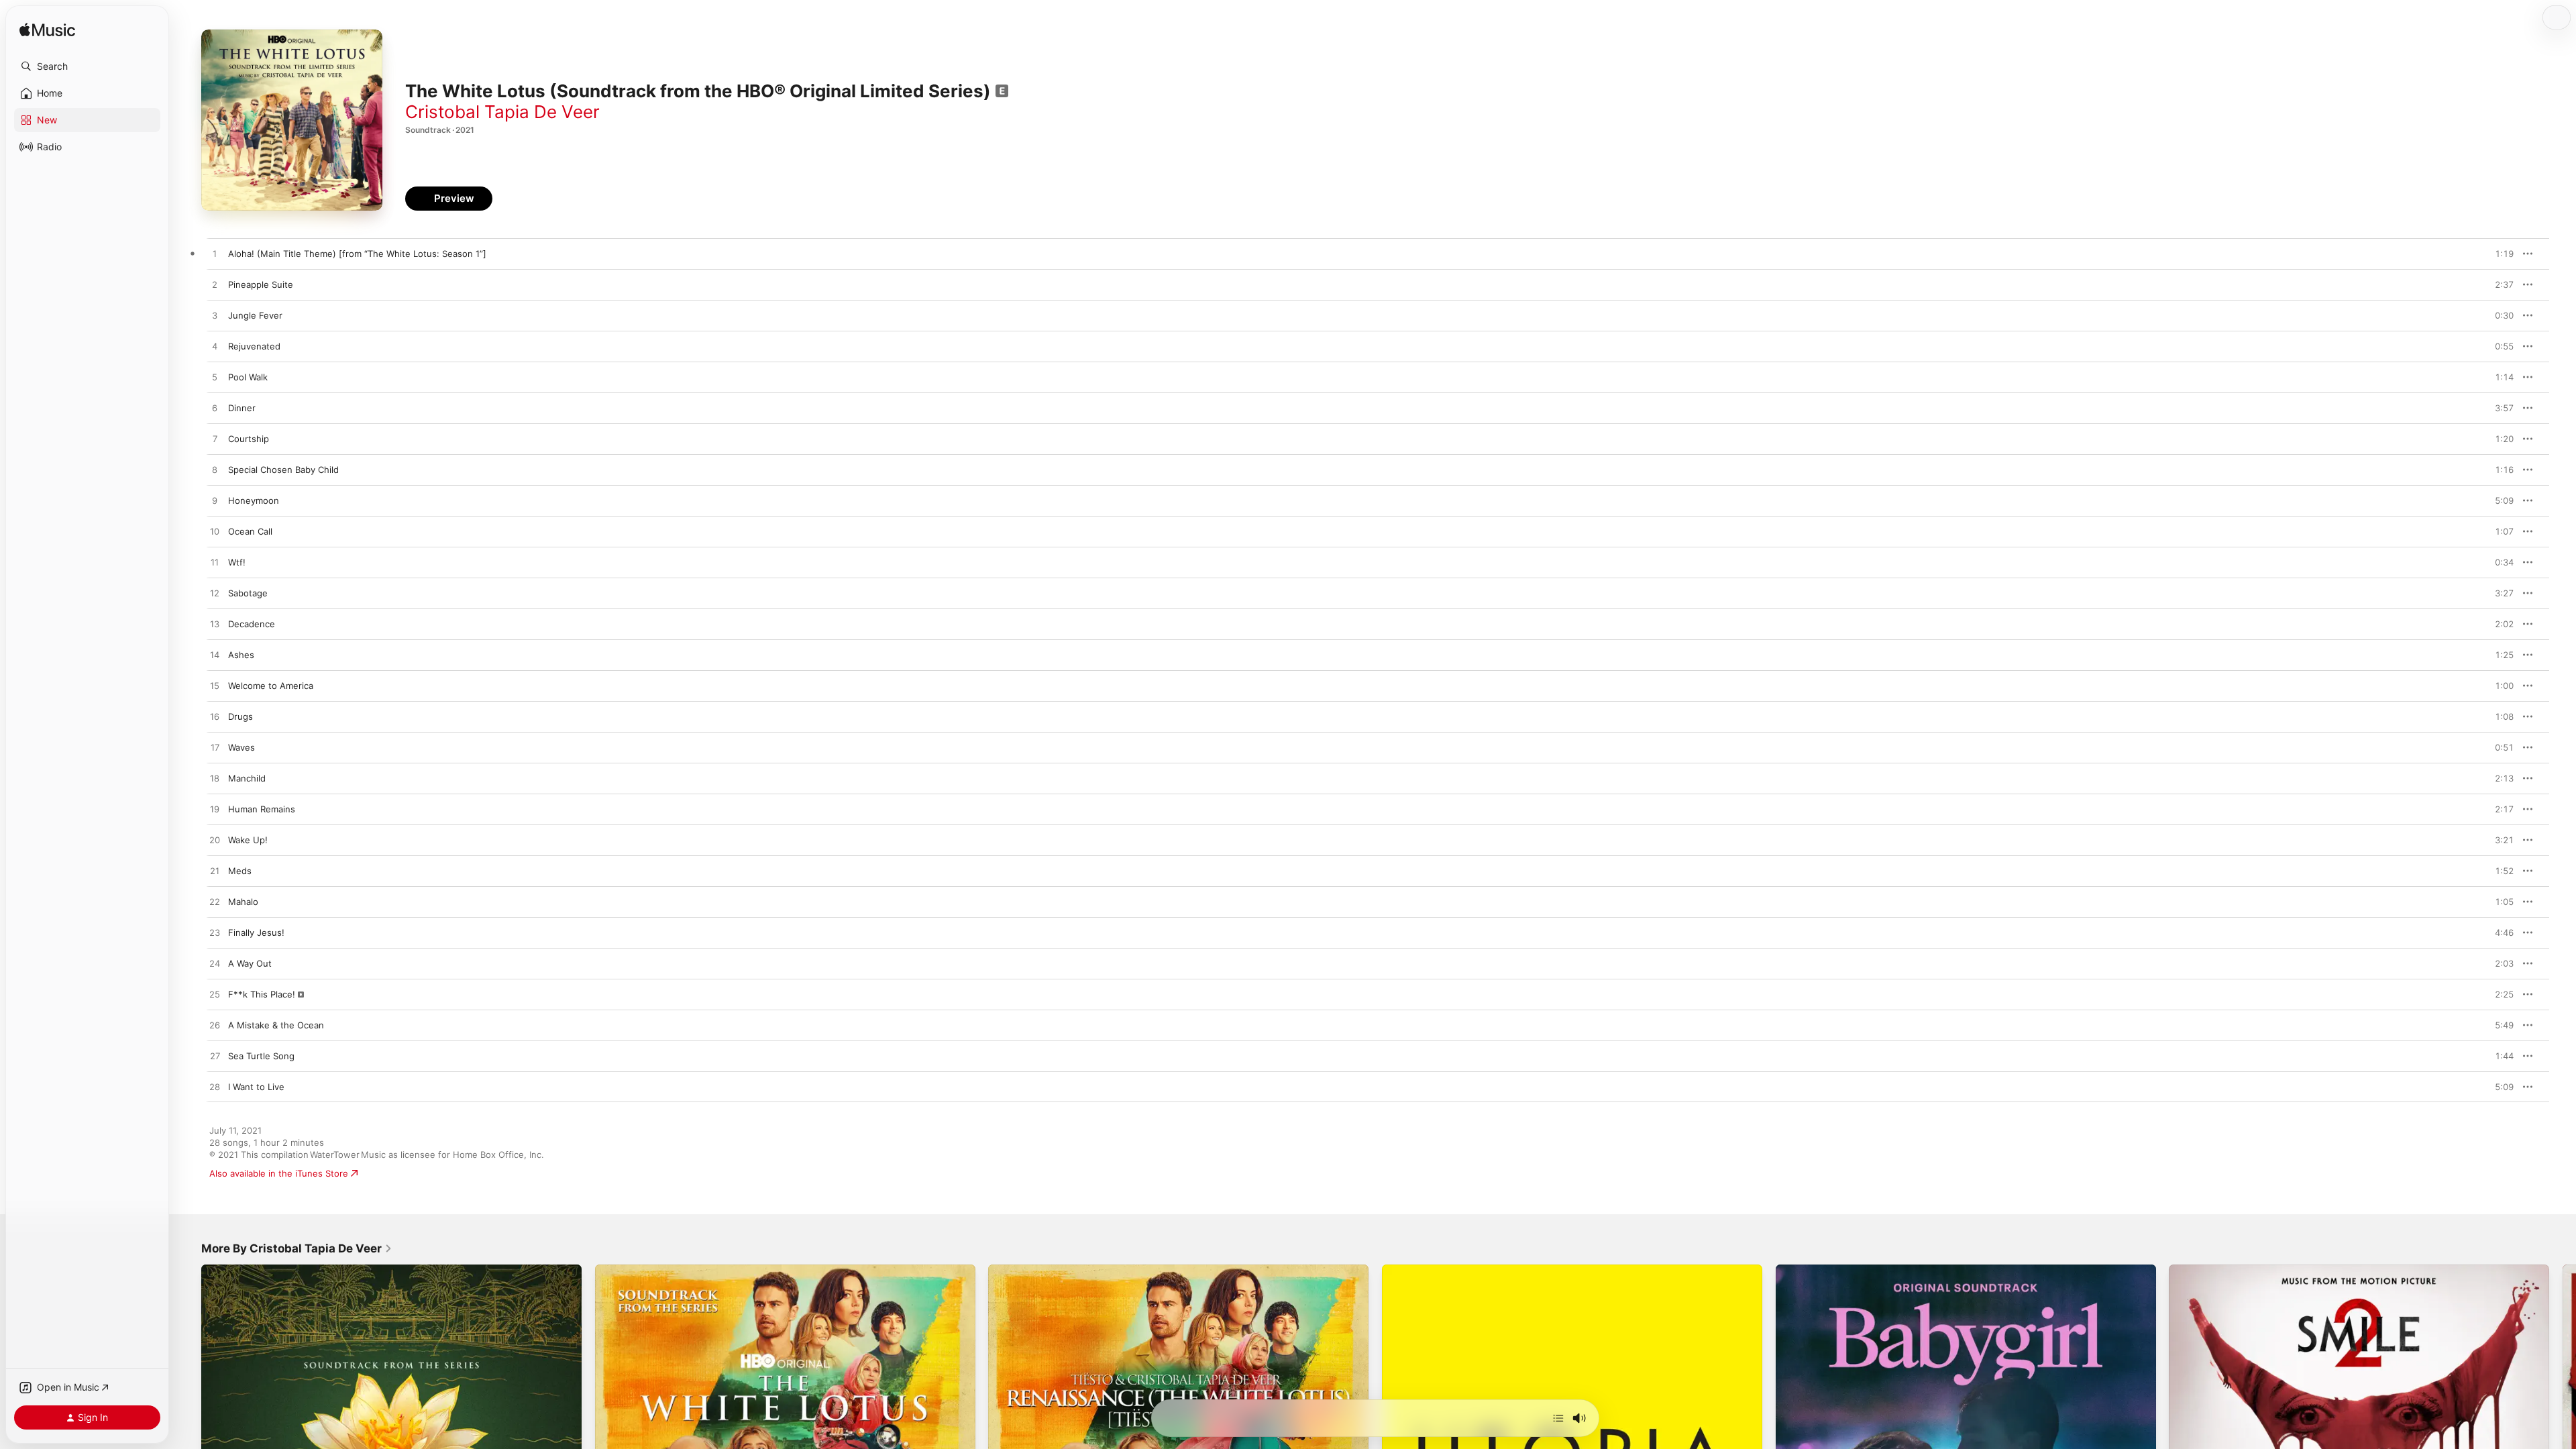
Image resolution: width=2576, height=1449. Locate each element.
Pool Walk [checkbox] (248, 377)
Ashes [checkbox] (241, 655)
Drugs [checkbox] (240, 716)
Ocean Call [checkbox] (250, 531)
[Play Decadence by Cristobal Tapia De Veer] (215, 625)
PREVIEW (2499, 254)
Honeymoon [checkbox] (254, 500)
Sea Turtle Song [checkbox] (261, 1056)
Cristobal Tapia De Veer (502, 112)
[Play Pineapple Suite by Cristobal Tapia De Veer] (215, 285)
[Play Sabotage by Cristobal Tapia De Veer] (215, 594)
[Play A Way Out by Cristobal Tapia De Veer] (215, 964)
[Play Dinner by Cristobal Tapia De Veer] (215, 409)
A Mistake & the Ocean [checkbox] (276, 1025)
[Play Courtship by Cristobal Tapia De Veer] (215, 439)
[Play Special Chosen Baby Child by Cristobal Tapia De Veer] (215, 470)
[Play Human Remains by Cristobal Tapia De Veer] (215, 810)
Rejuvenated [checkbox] (254, 346)
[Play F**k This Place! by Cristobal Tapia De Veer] (215, 995)
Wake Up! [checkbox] (248, 840)
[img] (47, 31)
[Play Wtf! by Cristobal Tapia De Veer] (215, 563)
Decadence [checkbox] (252, 624)
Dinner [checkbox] (242, 408)
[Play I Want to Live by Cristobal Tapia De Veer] (215, 1087)
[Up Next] (1558, 1418)
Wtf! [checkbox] (237, 562)
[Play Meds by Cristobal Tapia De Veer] (215, 871)
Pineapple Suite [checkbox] (261, 284)
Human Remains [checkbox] (262, 809)
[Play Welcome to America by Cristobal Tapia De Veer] (215, 686)
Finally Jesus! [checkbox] (256, 932)
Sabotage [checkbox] (248, 593)
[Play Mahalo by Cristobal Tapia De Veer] (215, 902)
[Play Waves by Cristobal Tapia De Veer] (215, 748)
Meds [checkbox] (240, 871)
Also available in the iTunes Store (279, 1173)
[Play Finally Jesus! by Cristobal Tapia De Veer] (215, 933)
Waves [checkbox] (241, 747)
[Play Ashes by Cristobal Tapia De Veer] (215, 655)
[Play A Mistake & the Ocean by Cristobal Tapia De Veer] (215, 1026)
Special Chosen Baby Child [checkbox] (283, 470)
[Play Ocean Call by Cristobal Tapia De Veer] (215, 532)
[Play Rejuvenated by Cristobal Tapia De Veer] (215, 347)
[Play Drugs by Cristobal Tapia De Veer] (215, 717)
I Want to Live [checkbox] (256, 1087)
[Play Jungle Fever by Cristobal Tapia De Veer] (215, 316)
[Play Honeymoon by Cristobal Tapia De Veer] (215, 501)
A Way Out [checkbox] (250, 963)
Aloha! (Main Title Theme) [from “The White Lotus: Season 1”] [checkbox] (357, 254)
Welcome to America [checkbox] (271, 686)
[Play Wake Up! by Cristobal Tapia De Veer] (215, 841)
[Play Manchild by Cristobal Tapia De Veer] (215, 779)
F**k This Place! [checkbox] (262, 994)
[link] (297, 1248)
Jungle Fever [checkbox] (255, 315)
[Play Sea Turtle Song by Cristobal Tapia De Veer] (215, 1057)
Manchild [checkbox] (247, 778)
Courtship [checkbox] (249, 439)
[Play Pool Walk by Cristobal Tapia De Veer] (215, 378)
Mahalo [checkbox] (243, 902)
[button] (87, 66)
